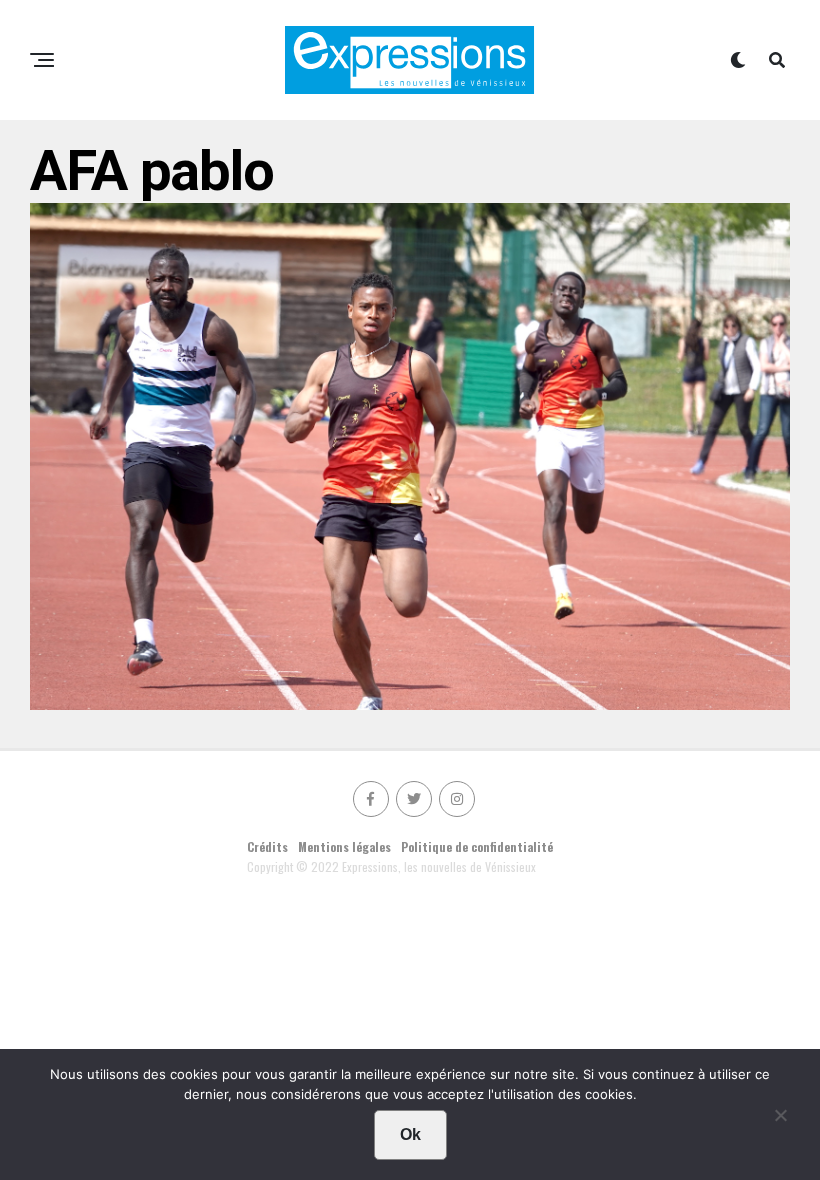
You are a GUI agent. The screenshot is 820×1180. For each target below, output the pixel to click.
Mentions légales (344, 846)
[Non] (780, 1120)
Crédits (267, 846)
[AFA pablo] (410, 703)
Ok (410, 1134)
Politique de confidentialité (477, 846)
